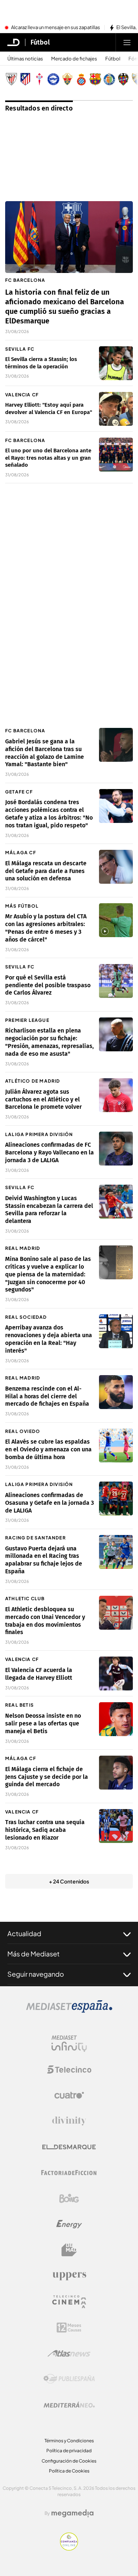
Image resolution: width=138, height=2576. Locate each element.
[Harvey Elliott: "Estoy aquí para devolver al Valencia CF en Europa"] (116, 409)
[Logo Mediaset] (69, 2011)
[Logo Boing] (69, 2198)
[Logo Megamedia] (72, 2513)
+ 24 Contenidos (69, 1881)
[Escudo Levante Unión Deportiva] (123, 79)
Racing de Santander (36, 1538)
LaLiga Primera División (39, 1134)
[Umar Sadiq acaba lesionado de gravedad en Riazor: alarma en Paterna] (116, 1826)
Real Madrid (23, 1248)
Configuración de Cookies (69, 2461)
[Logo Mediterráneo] (69, 2405)
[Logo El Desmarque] (69, 2147)
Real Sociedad (26, 1317)
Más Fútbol (22, 906)
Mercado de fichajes (74, 59)
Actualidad (24, 1933)
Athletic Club (25, 1599)
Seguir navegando (36, 1974)
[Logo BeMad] (69, 2250)
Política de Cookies (69, 2471)
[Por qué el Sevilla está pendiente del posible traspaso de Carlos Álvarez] (116, 981)
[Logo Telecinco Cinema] (69, 2302)
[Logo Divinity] (69, 2121)
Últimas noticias (25, 59)
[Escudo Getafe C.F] (109, 79)
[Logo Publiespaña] (69, 2379)
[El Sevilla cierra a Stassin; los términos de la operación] (116, 363)
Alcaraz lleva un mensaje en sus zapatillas (56, 28)
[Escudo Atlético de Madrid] (25, 79)
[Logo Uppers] (69, 2276)
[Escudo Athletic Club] (11, 79)
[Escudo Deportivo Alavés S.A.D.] (53, 79)
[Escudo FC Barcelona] (95, 79)
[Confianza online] (69, 2548)
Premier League (27, 1020)
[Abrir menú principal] (127, 42)
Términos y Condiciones (69, 2441)
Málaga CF (21, 853)
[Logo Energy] (69, 2224)
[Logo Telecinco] (69, 2069)
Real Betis (20, 1705)
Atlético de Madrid (33, 1081)
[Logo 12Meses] (69, 2328)
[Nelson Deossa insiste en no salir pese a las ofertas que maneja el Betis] (116, 1719)
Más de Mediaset (33, 1954)
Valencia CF (22, 395)
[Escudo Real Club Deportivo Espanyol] (81, 79)
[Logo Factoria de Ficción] (69, 2173)
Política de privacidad (69, 2451)
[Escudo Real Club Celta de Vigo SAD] (39, 79)
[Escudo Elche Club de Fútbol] (67, 79)
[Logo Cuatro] (69, 2095)
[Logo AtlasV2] (69, 2353)
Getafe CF (19, 792)
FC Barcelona (25, 280)
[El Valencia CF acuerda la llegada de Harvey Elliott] (116, 1673)
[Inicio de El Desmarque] (14, 42)
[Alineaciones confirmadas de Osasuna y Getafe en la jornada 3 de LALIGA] (116, 1499)
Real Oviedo (23, 1431)
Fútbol (40, 42)
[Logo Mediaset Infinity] (69, 2044)
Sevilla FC (20, 349)
